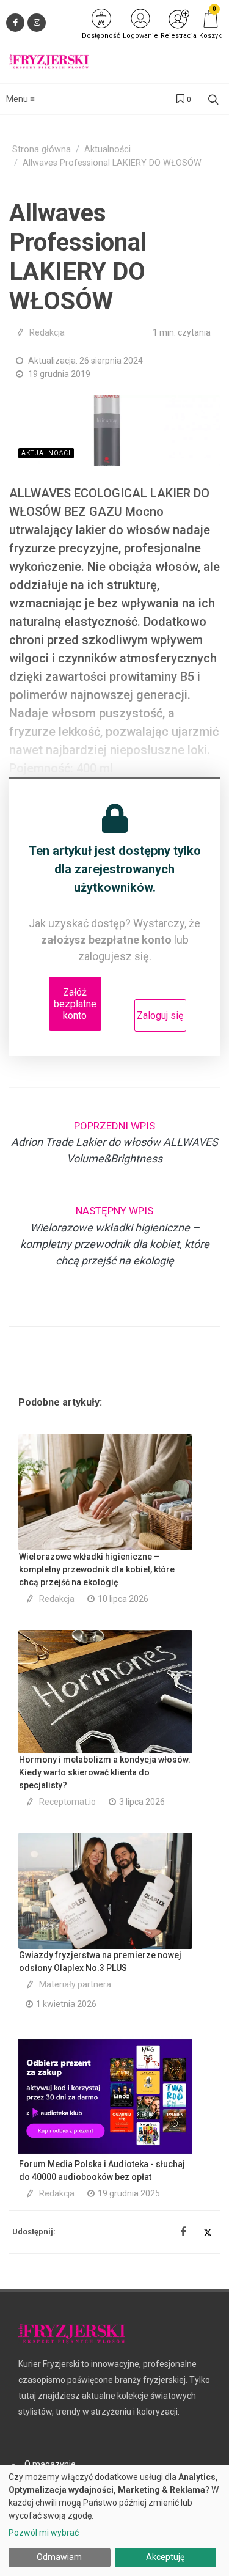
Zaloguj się (160, 1015)
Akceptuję (165, 2557)
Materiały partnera (75, 1984)
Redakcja (47, 332)
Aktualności (107, 149)
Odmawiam (59, 2557)
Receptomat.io (67, 1802)
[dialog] (114, 2520)
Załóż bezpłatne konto (75, 1004)
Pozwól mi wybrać (44, 2533)
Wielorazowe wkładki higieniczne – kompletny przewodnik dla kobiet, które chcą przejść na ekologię (97, 1569)
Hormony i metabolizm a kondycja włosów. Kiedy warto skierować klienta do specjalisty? (105, 1772)
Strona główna (42, 149)
